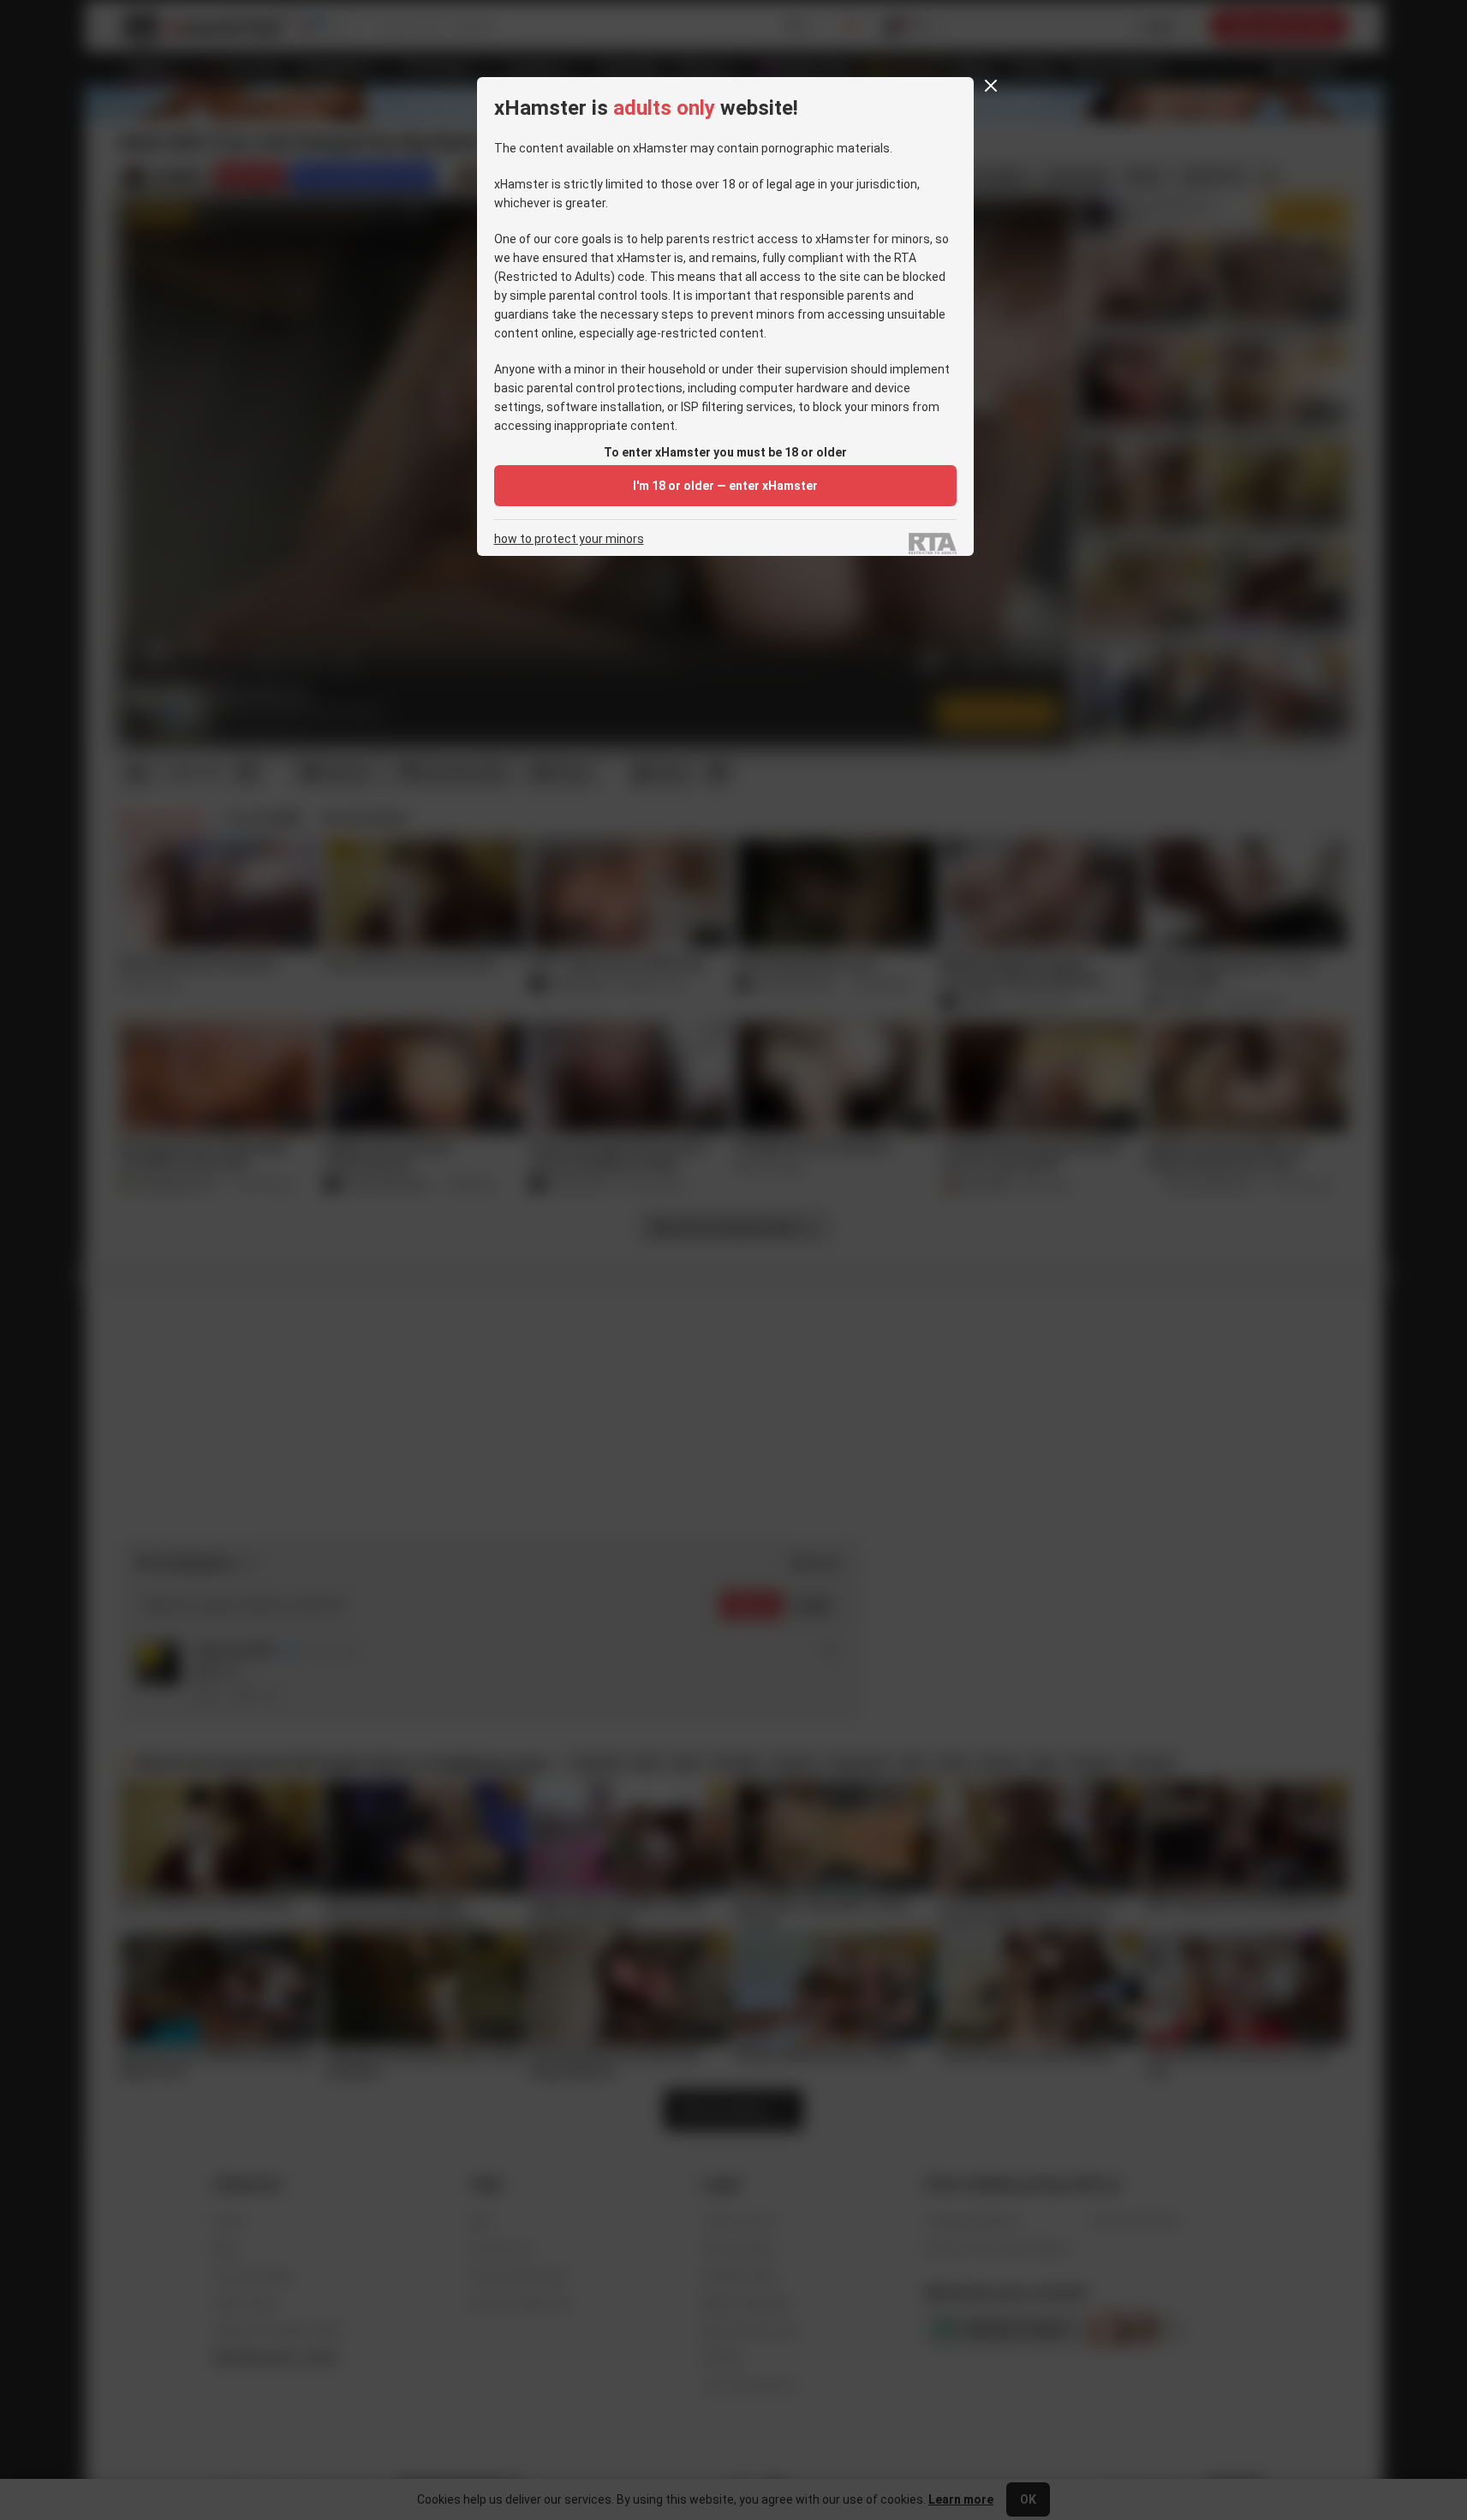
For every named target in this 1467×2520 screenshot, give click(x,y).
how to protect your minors (569, 539)
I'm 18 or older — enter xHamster (725, 486)
